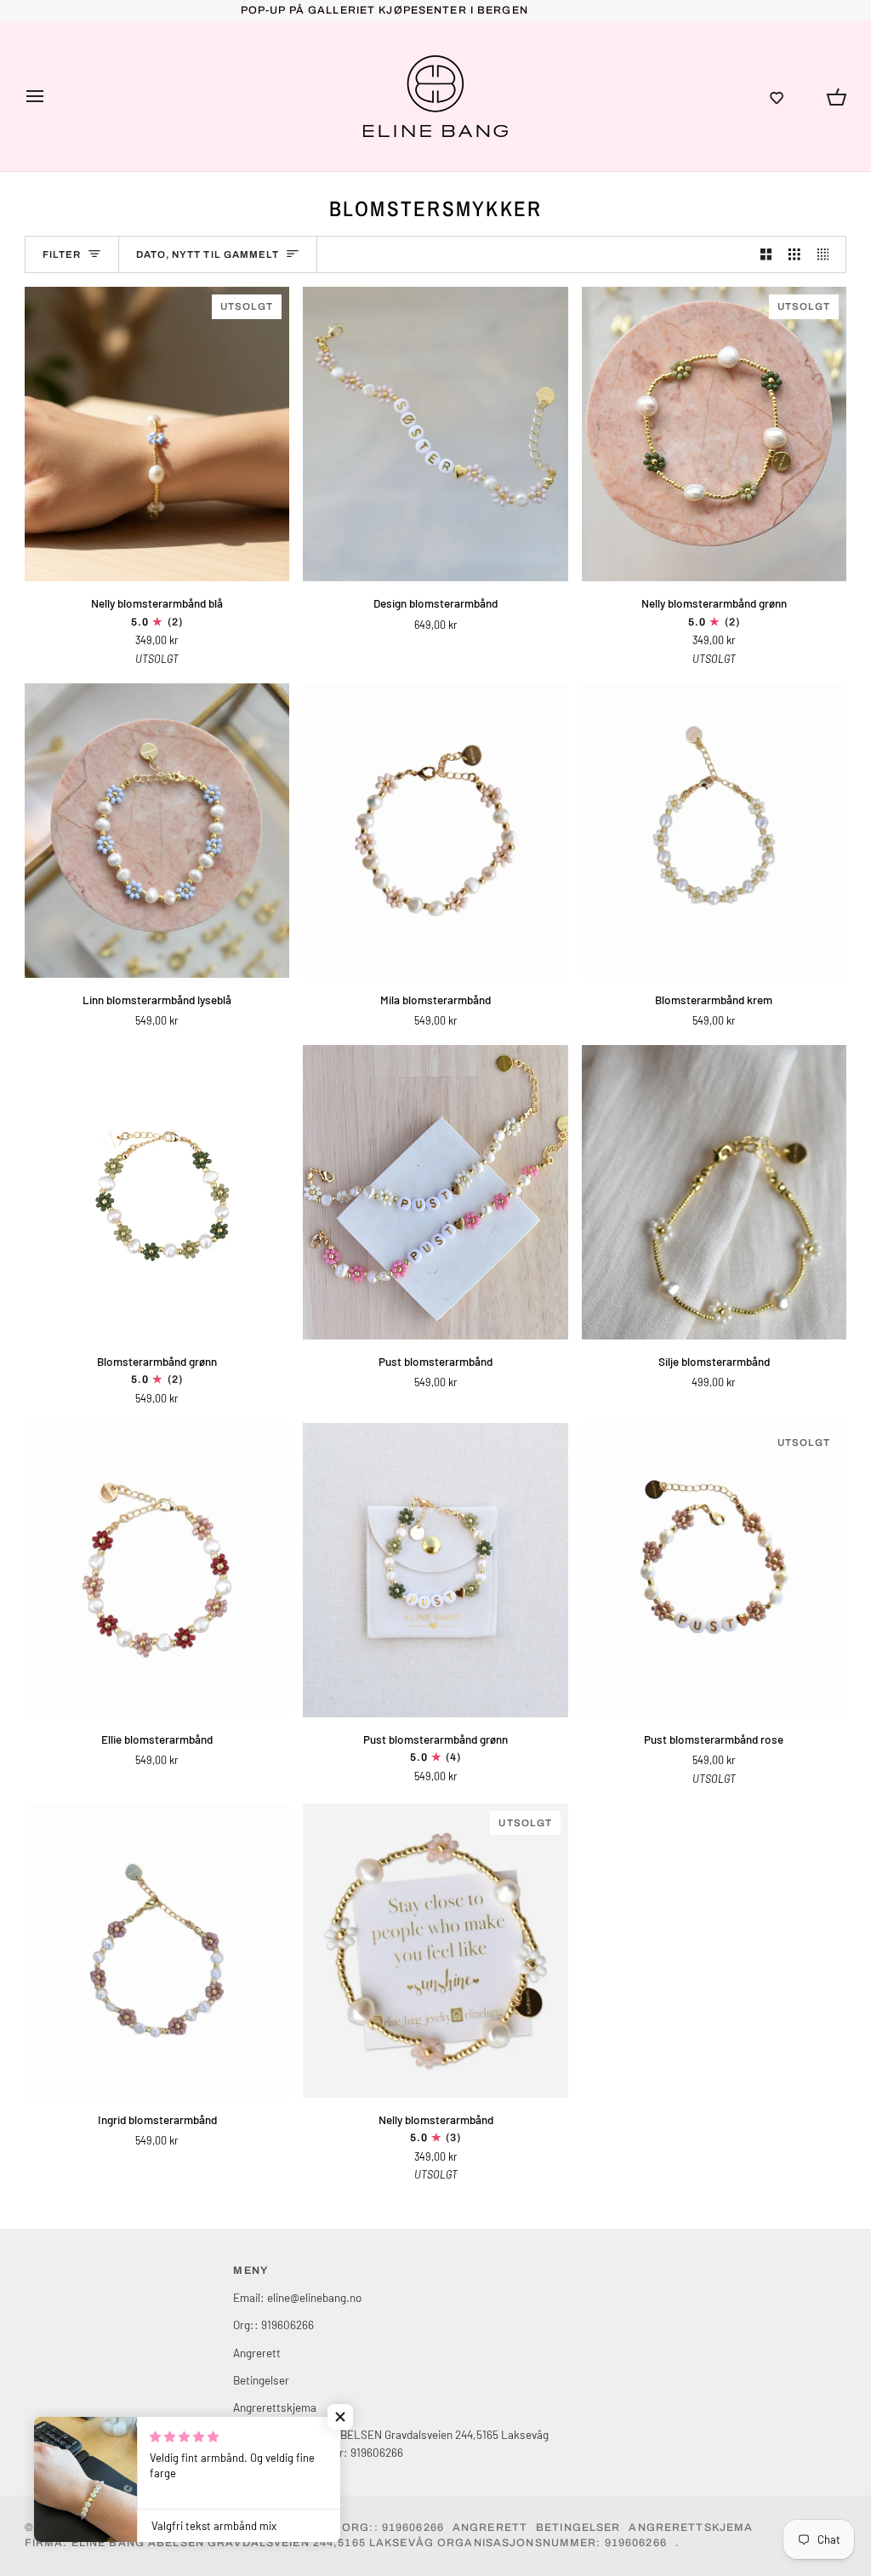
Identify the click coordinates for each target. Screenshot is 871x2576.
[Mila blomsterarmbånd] (435, 831)
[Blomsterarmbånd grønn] (157, 1192)
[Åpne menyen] (50, 96)
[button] (777, 96)
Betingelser (261, 2380)
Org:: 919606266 (273, 2325)
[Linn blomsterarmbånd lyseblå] (157, 831)
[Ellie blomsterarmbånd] (157, 1570)
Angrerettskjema (275, 2407)
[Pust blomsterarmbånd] (435, 1192)
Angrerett (257, 2353)
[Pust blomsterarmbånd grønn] (435, 1570)
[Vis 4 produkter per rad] (828, 255)
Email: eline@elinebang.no (297, 2297)
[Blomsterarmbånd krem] (714, 831)
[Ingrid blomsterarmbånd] (157, 1951)
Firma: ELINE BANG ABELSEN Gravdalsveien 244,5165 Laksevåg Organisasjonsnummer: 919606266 (346, 2543)
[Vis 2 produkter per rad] (766, 255)
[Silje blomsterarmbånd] (714, 1192)
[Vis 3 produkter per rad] (794, 255)
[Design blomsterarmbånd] (435, 434)
